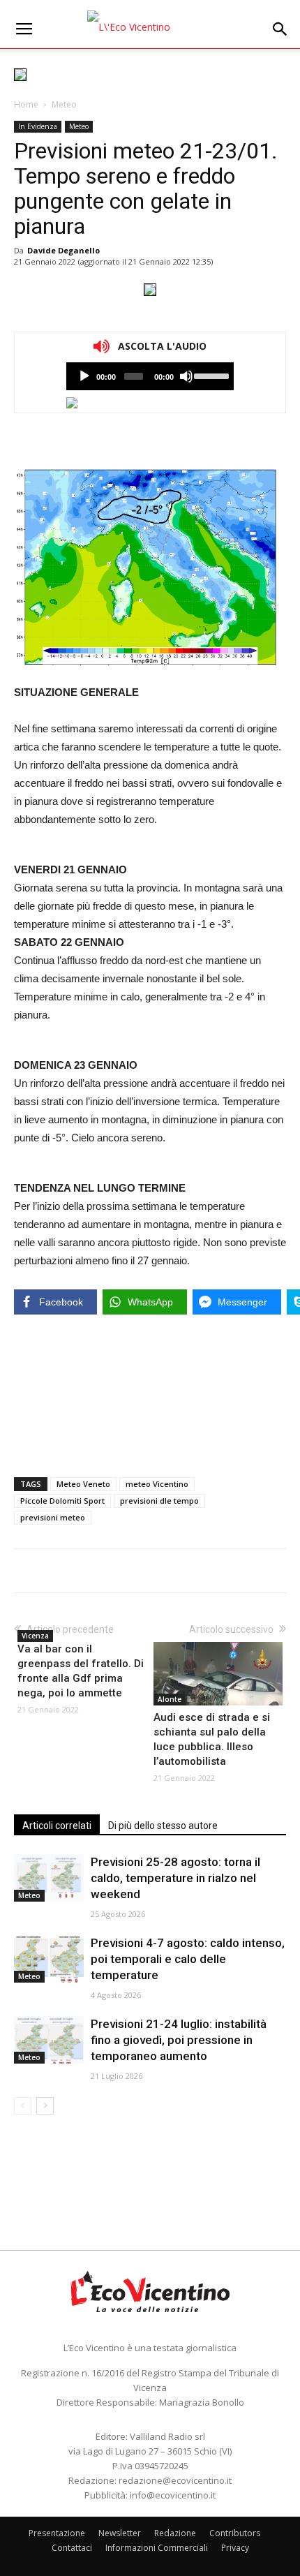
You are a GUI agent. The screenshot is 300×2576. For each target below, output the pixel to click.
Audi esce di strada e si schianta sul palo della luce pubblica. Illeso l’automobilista (212, 1739)
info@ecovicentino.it (173, 2495)
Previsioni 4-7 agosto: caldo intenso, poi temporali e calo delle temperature (188, 1959)
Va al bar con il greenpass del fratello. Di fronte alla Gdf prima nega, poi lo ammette (81, 1671)
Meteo (64, 104)
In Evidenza (38, 126)
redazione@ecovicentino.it (175, 2480)
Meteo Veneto (83, 1484)
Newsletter (120, 2533)
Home (26, 104)
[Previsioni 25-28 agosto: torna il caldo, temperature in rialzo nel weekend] (49, 1878)
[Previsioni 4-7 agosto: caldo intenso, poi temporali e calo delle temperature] (49, 1959)
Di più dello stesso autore (163, 1826)
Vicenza (35, 1636)
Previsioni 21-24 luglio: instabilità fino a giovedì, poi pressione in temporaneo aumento (179, 2040)
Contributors (235, 2533)
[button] (280, 29)
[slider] (210, 375)
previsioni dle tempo (159, 1501)
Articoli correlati (57, 1826)
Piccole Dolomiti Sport (62, 1501)
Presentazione (57, 2533)
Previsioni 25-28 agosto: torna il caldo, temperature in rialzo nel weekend (175, 1878)
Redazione (175, 2533)
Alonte (170, 1699)
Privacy (235, 2548)
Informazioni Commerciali (157, 2548)
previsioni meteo (53, 1517)
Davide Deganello (63, 250)
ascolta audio (84, 376)
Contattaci (72, 2548)
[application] (150, 376)
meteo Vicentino (157, 1484)
